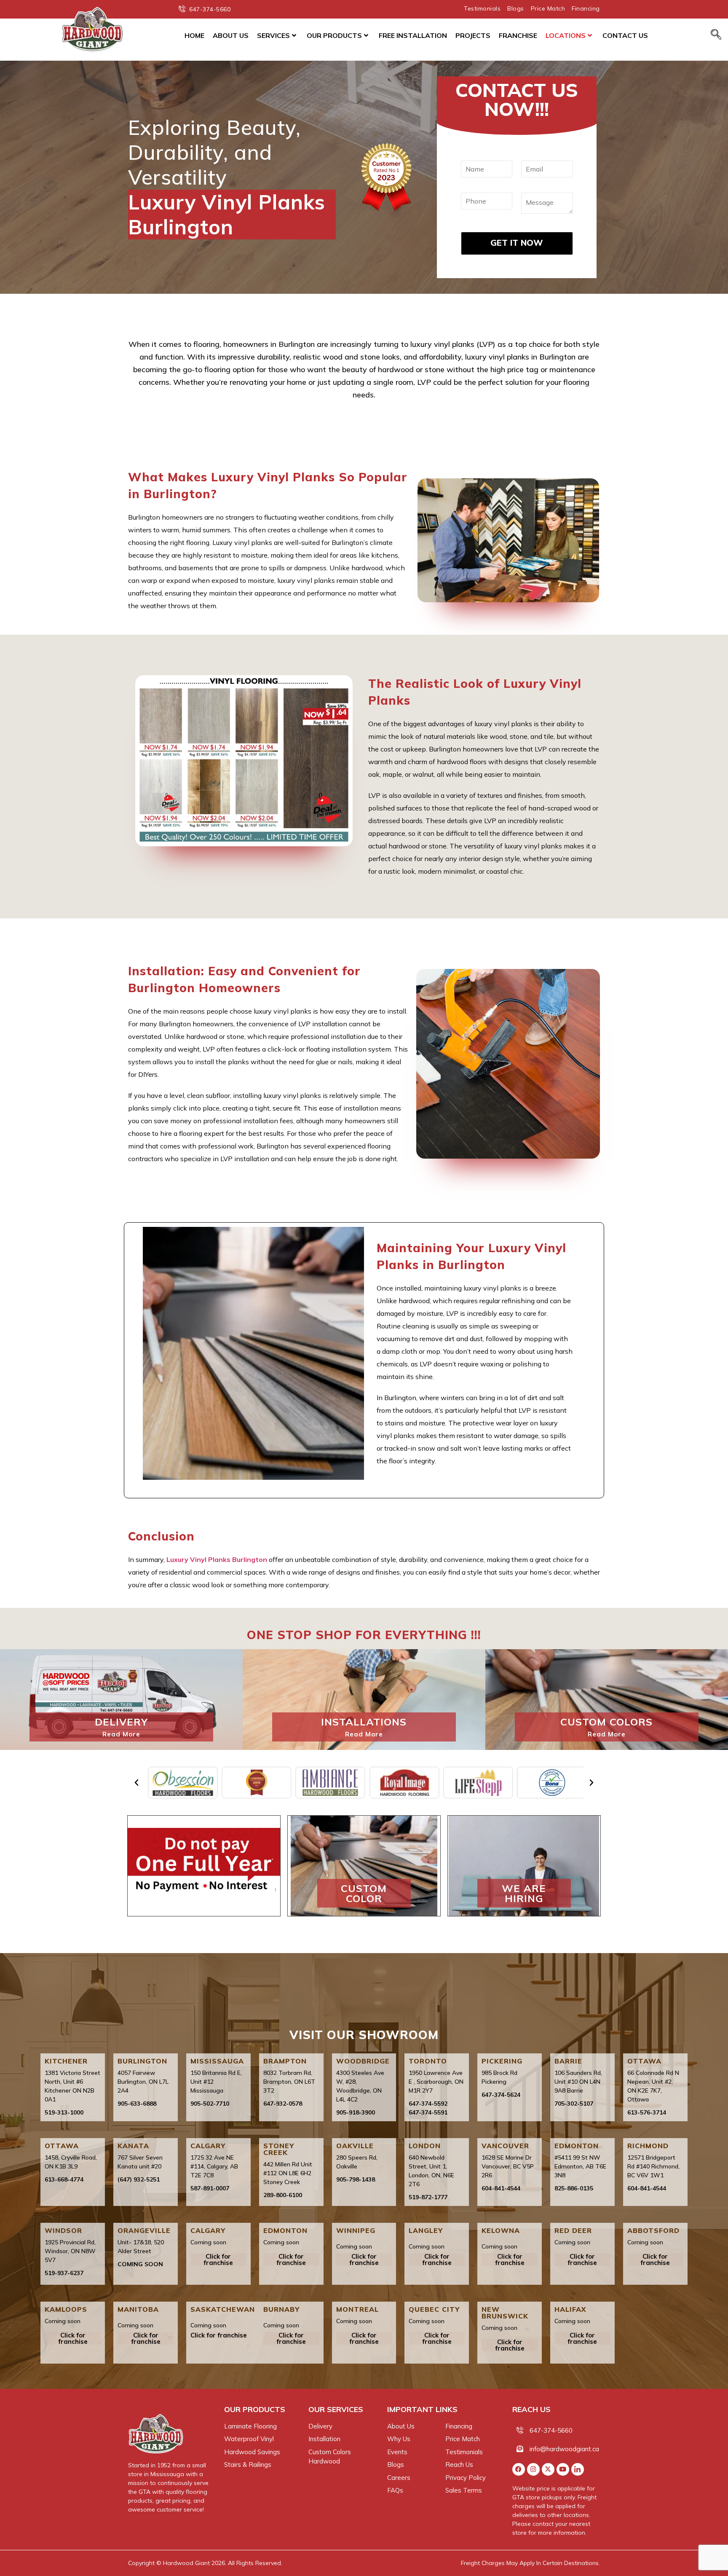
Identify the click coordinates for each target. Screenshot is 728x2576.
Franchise (518, 35)
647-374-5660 (551, 2430)
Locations (566, 35)
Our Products (334, 35)
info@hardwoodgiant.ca (564, 2449)
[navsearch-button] (716, 35)
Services (273, 35)
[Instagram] (533, 2469)
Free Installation (413, 35)
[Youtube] (563, 2469)
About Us (231, 35)
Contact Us (625, 35)
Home (194, 35)
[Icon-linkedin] (578, 2469)
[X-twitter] (548, 2469)
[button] (136, 1783)
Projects (473, 35)
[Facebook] (519, 2469)
